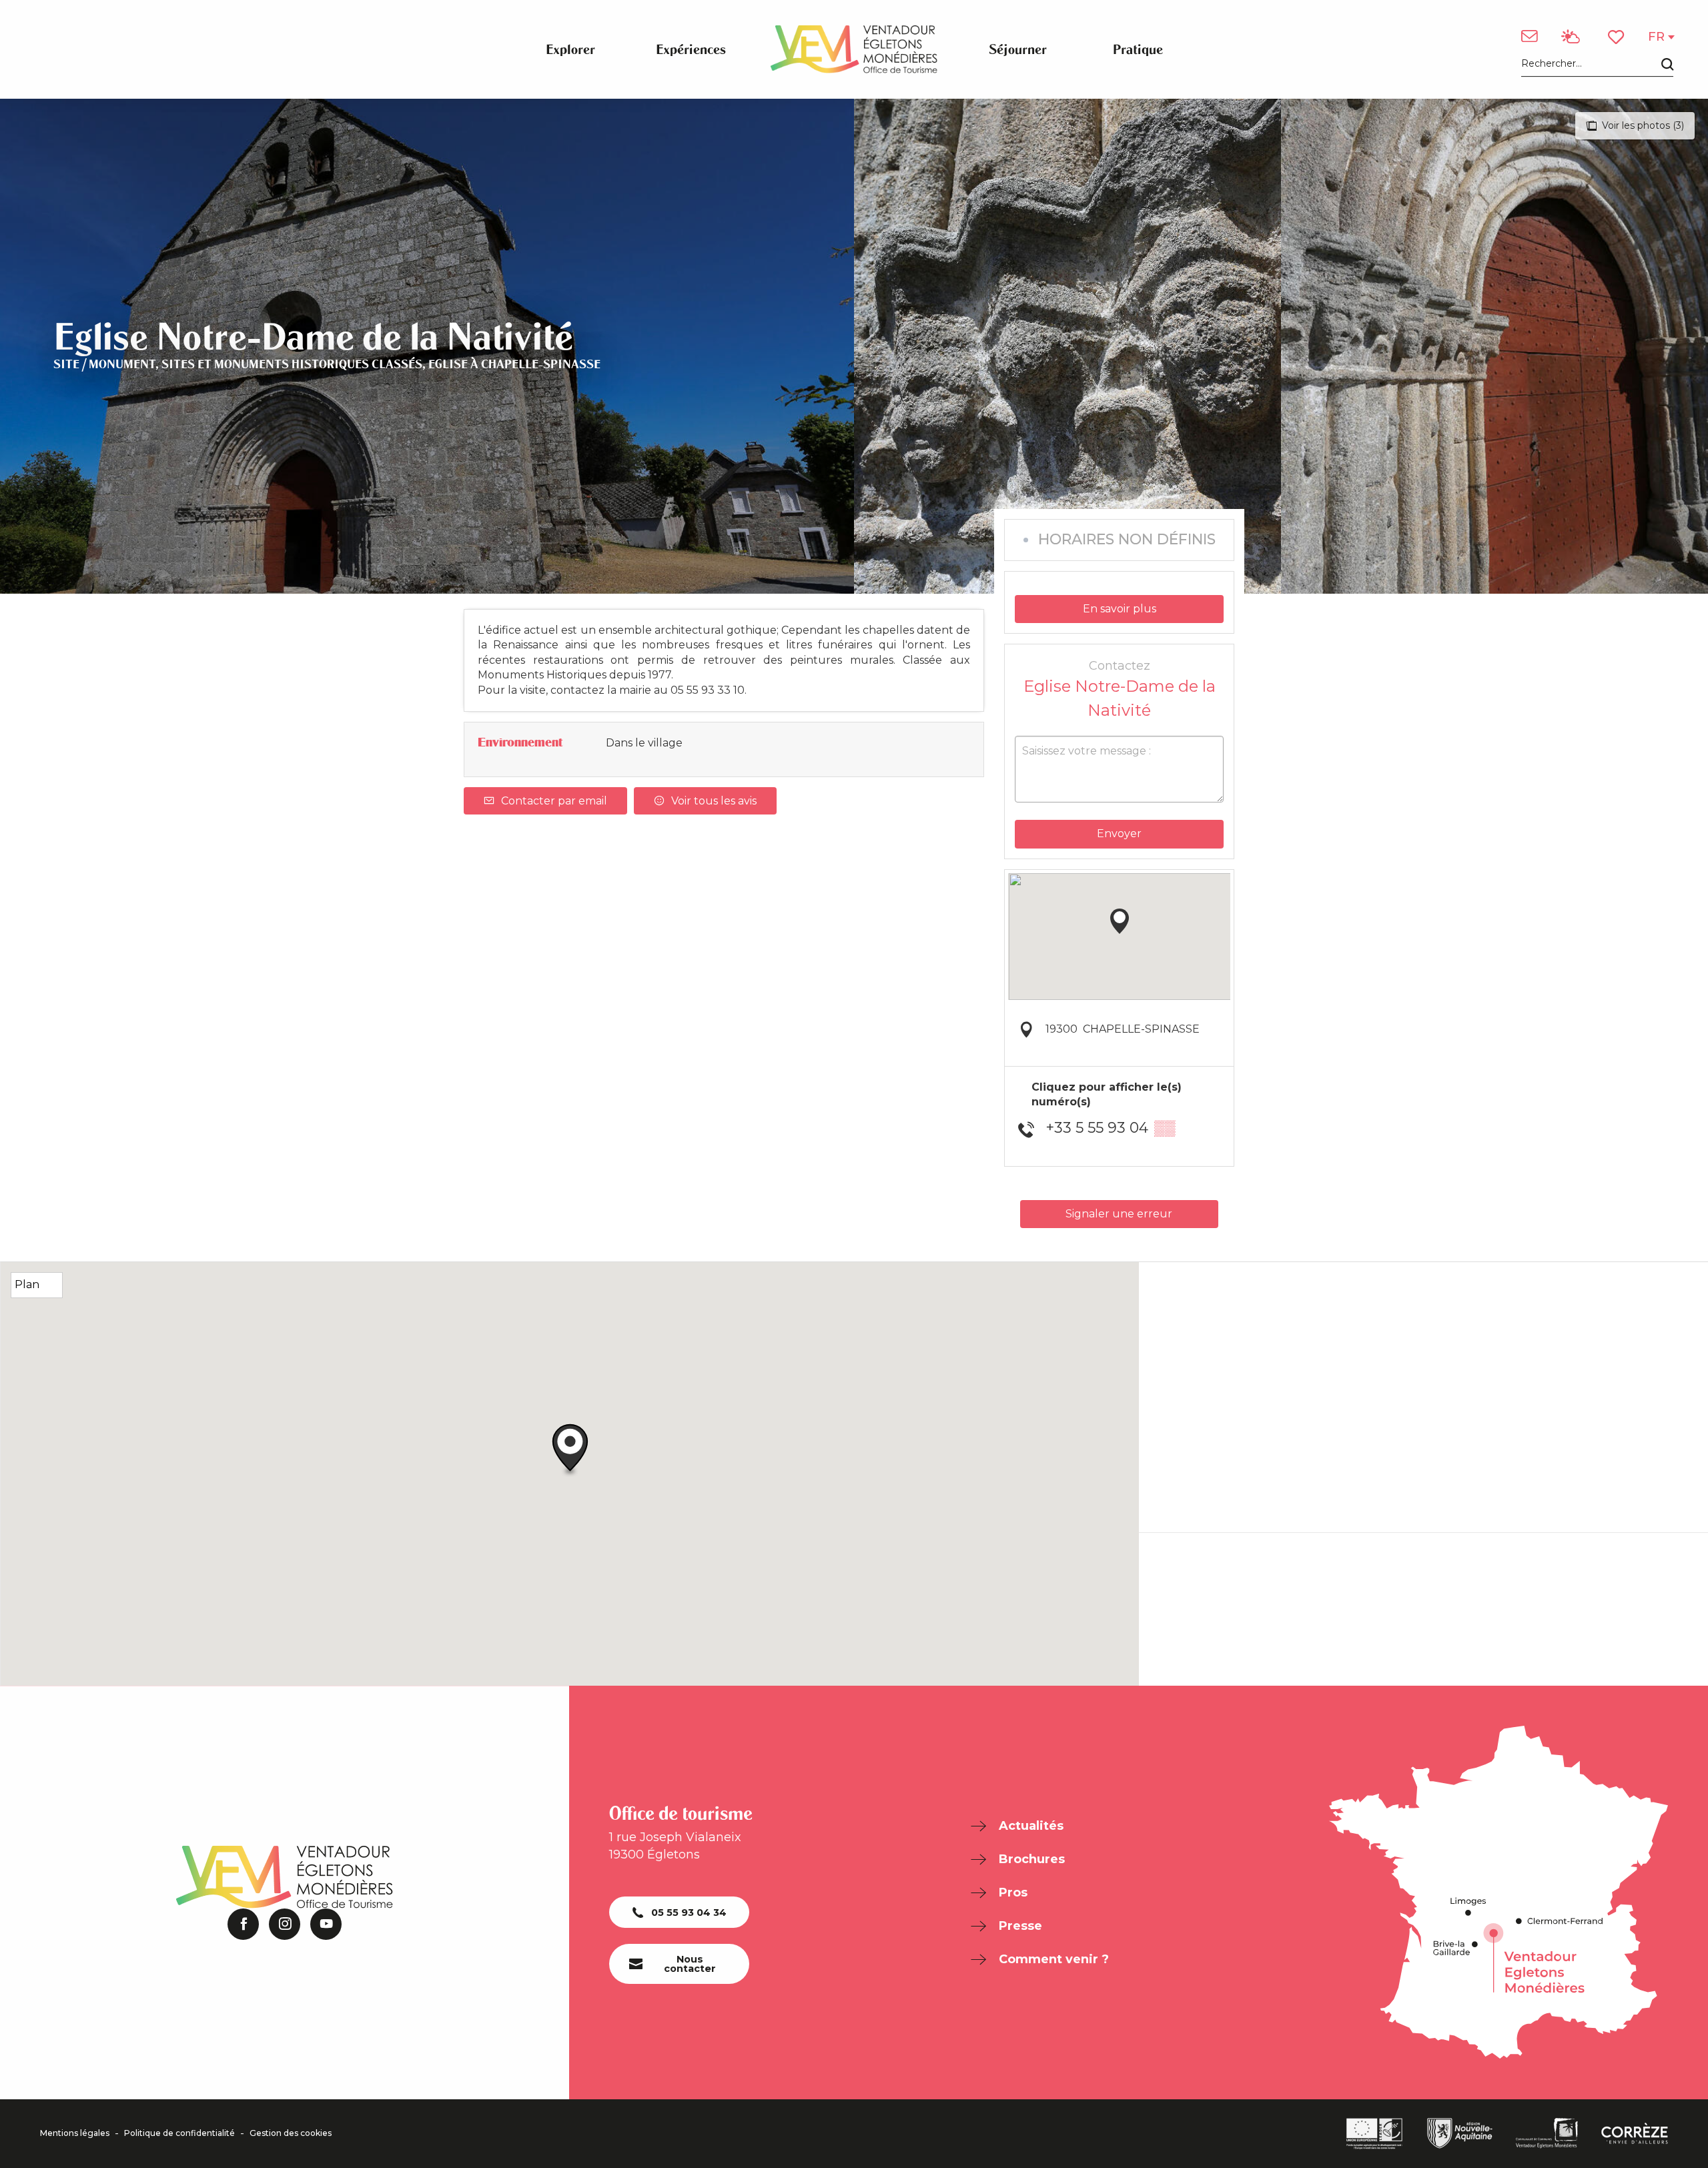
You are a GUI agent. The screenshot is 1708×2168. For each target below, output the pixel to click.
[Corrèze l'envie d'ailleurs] (1635, 2133)
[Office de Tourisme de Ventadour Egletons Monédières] (854, 49)
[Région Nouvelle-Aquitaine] (1460, 2133)
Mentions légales (75, 2133)
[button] (1597, 64)
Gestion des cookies (291, 2133)
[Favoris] (1617, 37)
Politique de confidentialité (179, 2133)
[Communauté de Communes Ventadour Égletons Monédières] (1547, 2133)
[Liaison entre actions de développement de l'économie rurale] (1374, 2134)
